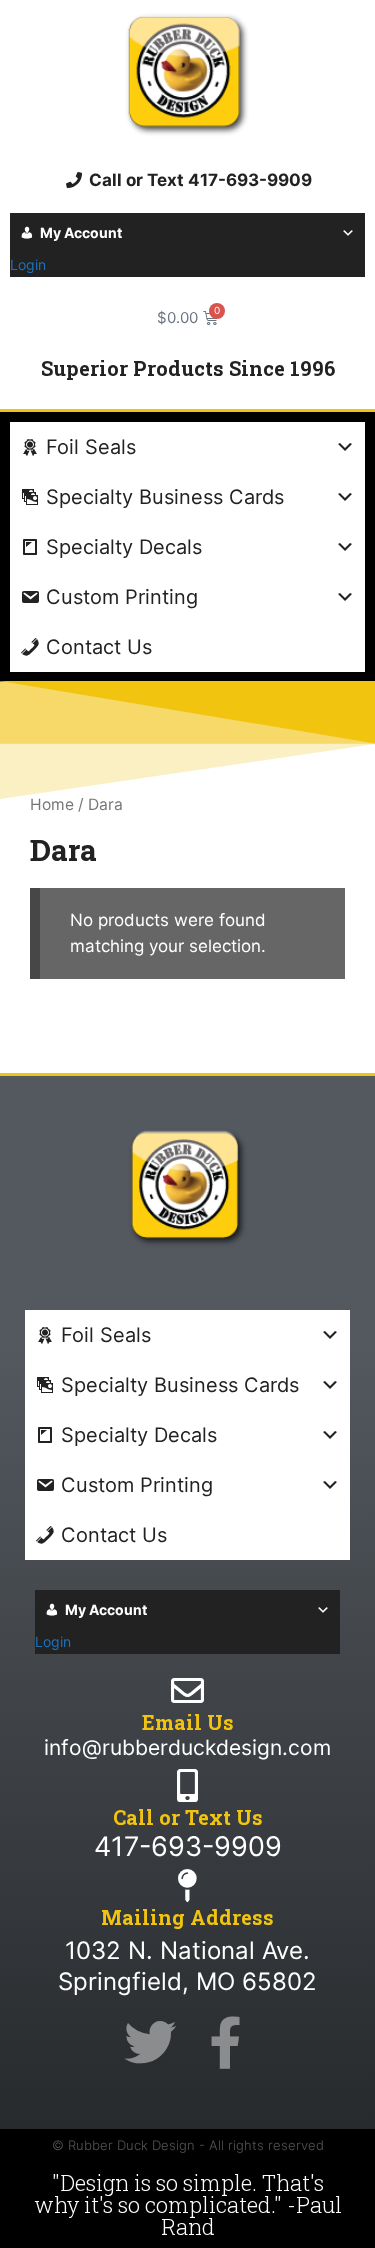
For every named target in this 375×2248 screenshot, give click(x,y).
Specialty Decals (124, 547)
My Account (81, 232)
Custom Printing (122, 597)
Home (52, 804)
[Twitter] (150, 2043)
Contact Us (99, 647)
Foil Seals (91, 447)
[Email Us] (187, 1690)
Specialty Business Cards (165, 497)
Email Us (188, 1722)
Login (28, 264)
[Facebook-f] (226, 2043)
